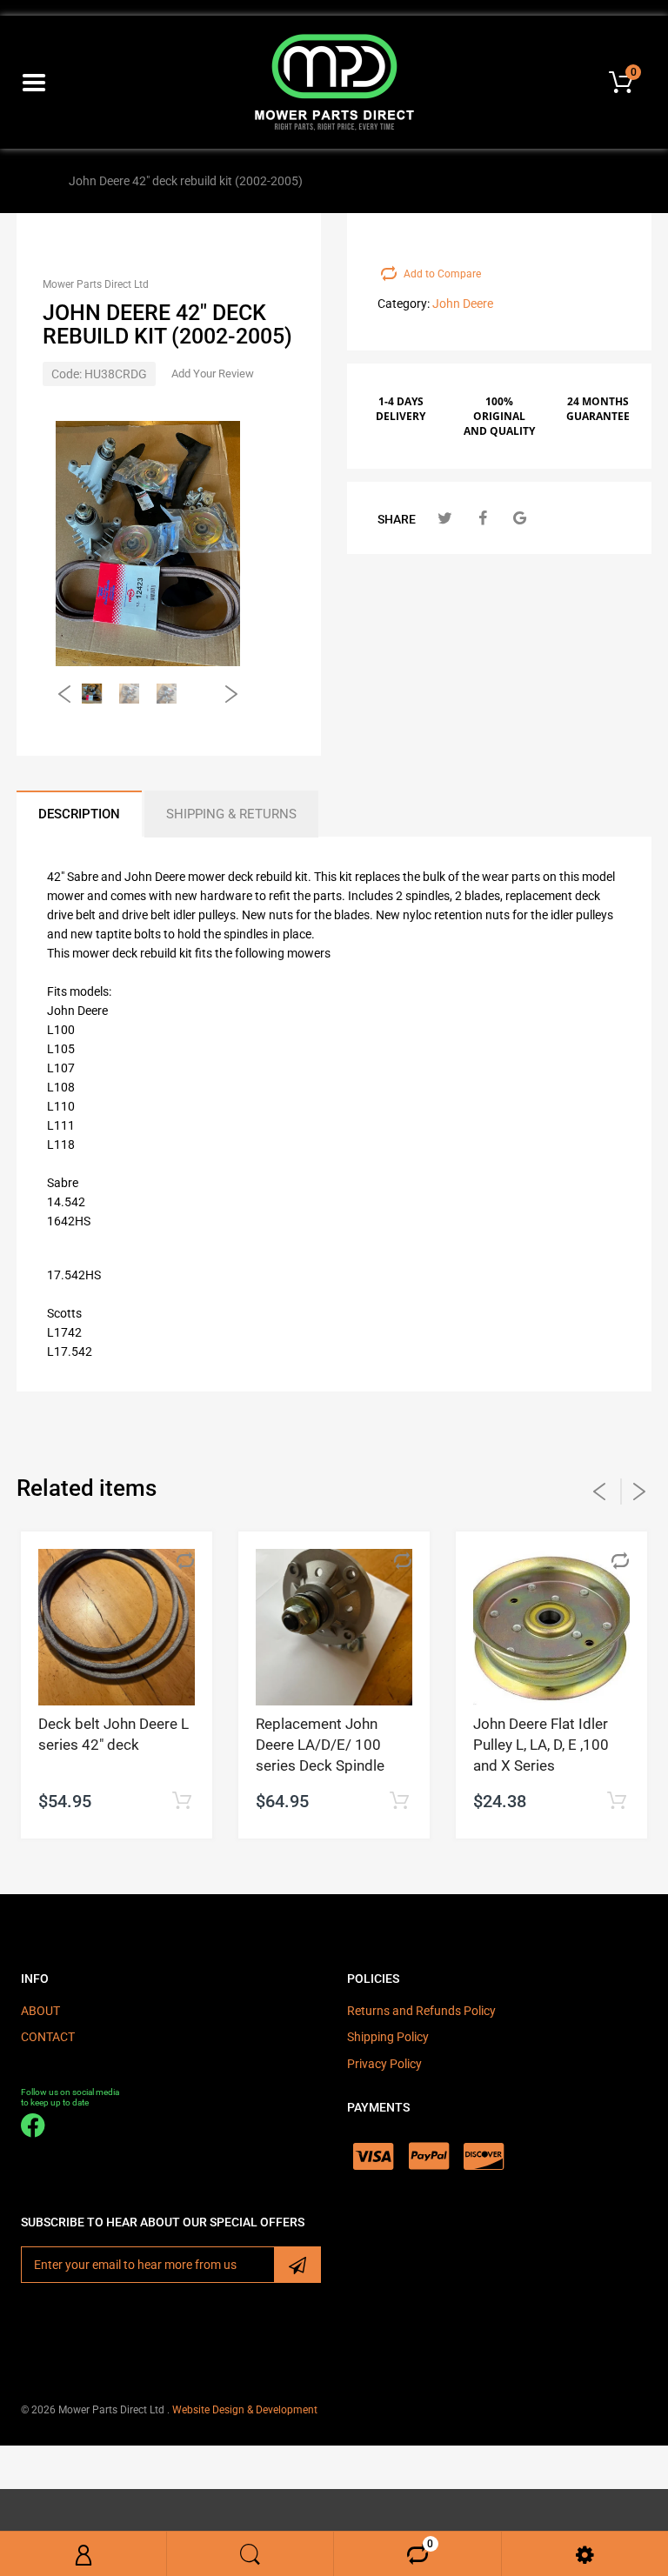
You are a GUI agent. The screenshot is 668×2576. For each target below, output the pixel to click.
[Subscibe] (297, 2265)
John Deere (463, 304)
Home (37, 181)
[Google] (520, 518)
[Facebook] (482, 518)
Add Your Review (213, 374)
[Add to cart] (181, 1802)
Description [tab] (79, 814)
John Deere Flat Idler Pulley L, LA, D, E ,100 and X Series (541, 1745)
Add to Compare (442, 274)
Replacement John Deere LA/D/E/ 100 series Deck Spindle (320, 1745)
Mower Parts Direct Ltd (96, 284)
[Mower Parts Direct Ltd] (334, 81)
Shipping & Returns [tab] (231, 814)
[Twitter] (445, 518)
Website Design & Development (245, 2410)
